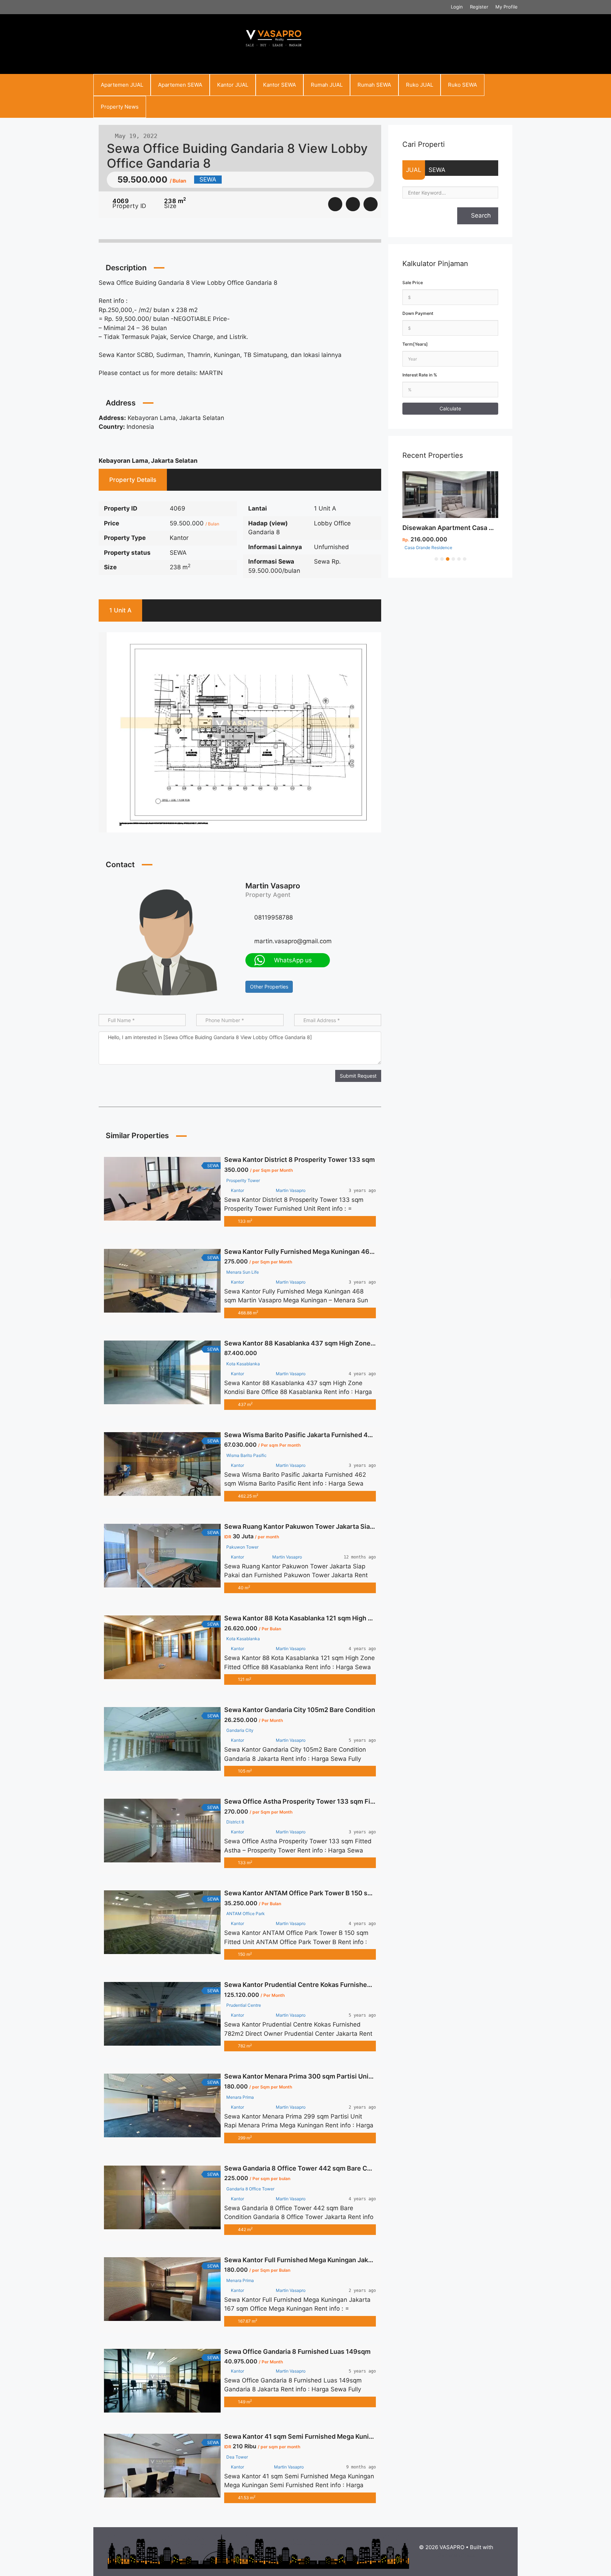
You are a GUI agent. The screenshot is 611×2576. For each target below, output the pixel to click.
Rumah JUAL (327, 85)
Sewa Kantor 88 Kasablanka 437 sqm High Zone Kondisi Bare (317, 1343)
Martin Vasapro (273, 886)
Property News (120, 107)
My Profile (507, 7)
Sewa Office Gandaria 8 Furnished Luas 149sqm (297, 2352)
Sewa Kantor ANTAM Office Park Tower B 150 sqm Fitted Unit (318, 1893)
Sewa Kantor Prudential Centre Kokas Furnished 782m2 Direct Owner (330, 1985)
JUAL (414, 170)
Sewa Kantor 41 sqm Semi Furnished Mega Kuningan (304, 2436)
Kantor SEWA (280, 85)
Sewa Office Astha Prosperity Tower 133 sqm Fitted (304, 1801)
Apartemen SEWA (180, 85)
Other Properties (269, 987)
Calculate (450, 408)
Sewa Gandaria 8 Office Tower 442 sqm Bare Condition (308, 2168)
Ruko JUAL (420, 85)
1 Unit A (120, 610)
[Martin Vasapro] (167, 941)
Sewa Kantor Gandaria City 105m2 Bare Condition (300, 1710)
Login (457, 7)
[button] (436, 558)
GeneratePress (456, 2555)
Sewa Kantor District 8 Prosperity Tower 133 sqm (299, 1160)
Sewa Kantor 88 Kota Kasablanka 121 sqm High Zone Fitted (314, 1618)
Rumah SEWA (374, 85)
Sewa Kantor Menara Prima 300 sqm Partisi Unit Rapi (305, 2076)
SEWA (437, 170)
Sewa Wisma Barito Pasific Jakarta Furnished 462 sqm (307, 1435)
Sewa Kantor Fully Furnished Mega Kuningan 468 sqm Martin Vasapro (330, 1252)
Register (479, 7)
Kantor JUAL (233, 85)
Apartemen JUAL (122, 85)
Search (480, 215)
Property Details (133, 480)
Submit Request (358, 1076)
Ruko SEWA (462, 85)
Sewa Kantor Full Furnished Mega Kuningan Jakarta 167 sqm (316, 2260)
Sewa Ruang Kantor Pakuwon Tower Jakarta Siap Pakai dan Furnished (330, 1526)
